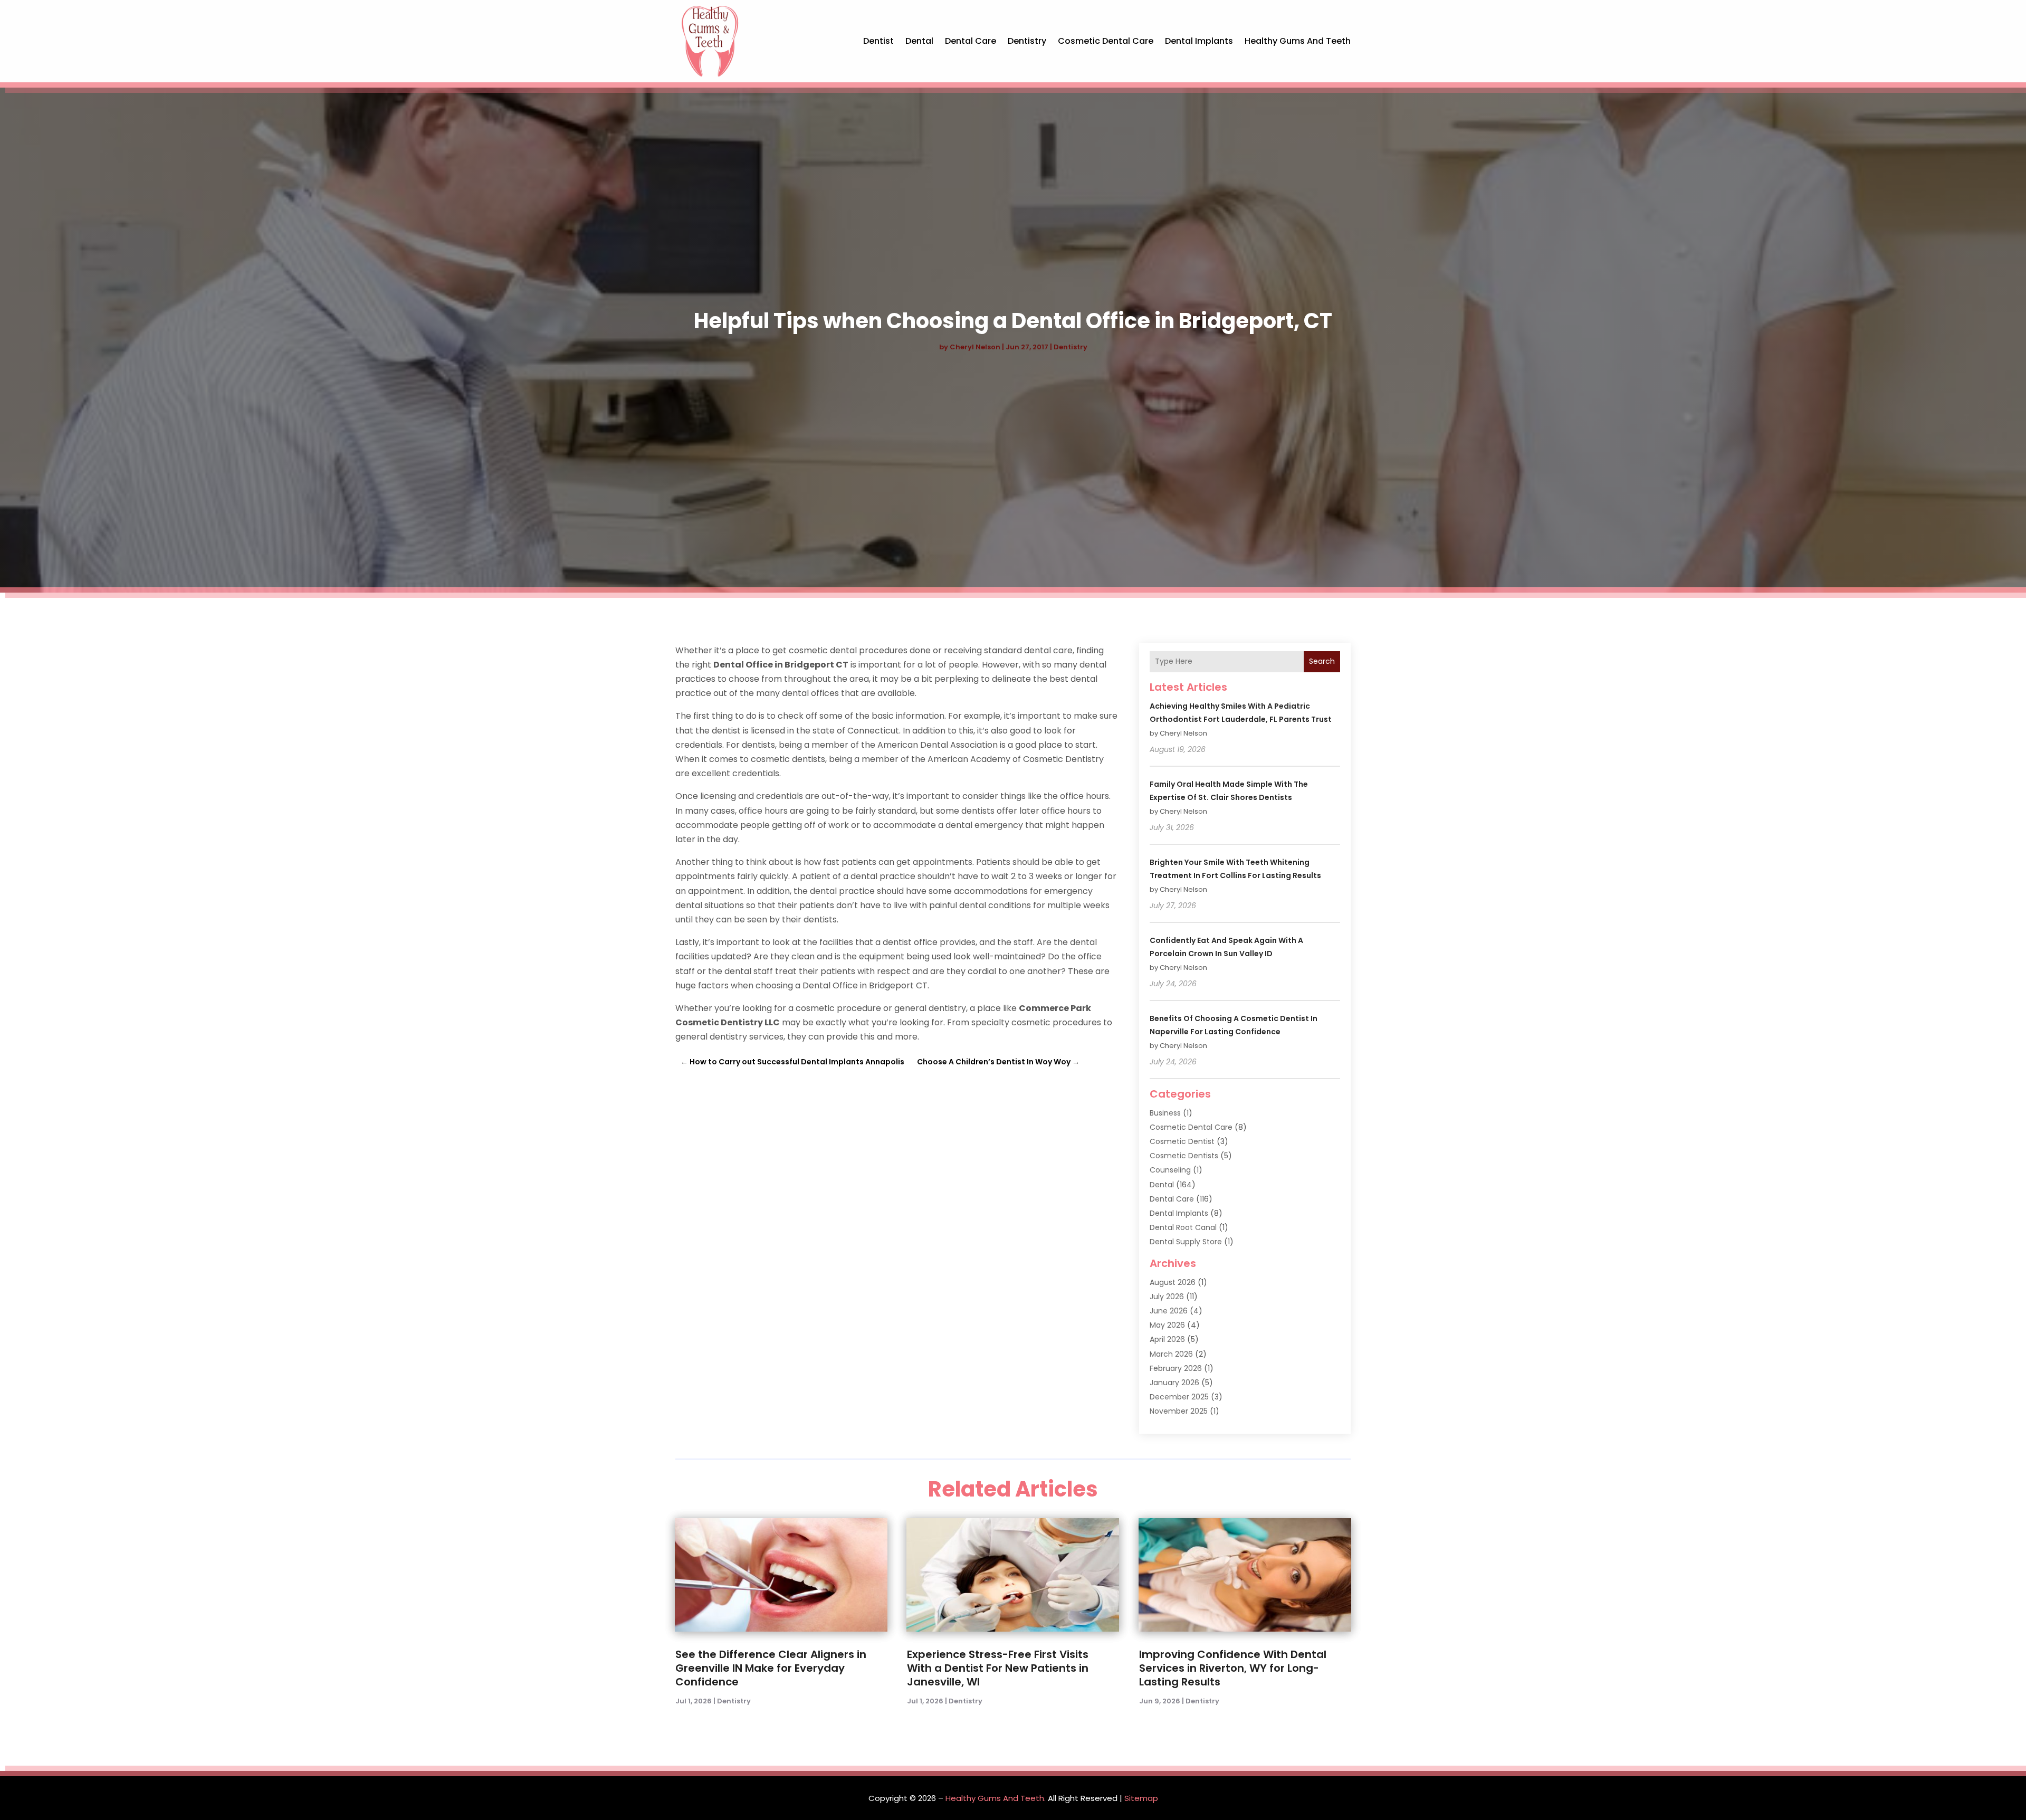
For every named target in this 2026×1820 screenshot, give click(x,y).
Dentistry (1027, 41)
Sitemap (1141, 1798)
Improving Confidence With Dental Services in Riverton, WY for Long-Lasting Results (1233, 1668)
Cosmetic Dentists (1184, 1156)
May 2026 (1167, 1325)
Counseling (1170, 1170)
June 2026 (1169, 1311)
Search (1322, 661)
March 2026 (1171, 1354)
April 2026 (1167, 1339)
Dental (919, 41)
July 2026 (1167, 1297)
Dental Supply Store (1186, 1242)
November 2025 (1179, 1411)
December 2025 (1179, 1397)
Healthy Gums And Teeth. (996, 1798)
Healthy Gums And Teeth (1298, 41)
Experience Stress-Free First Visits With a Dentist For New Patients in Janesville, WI (998, 1668)
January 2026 (1174, 1383)
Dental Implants (1199, 41)
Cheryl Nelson (975, 347)
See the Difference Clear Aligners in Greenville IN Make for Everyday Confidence (771, 1668)
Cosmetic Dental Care (1106, 41)
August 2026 (1173, 1282)
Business (1165, 1113)
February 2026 (1176, 1368)
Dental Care (971, 41)
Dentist (878, 41)
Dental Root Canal (1183, 1227)
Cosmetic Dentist (1182, 1141)
